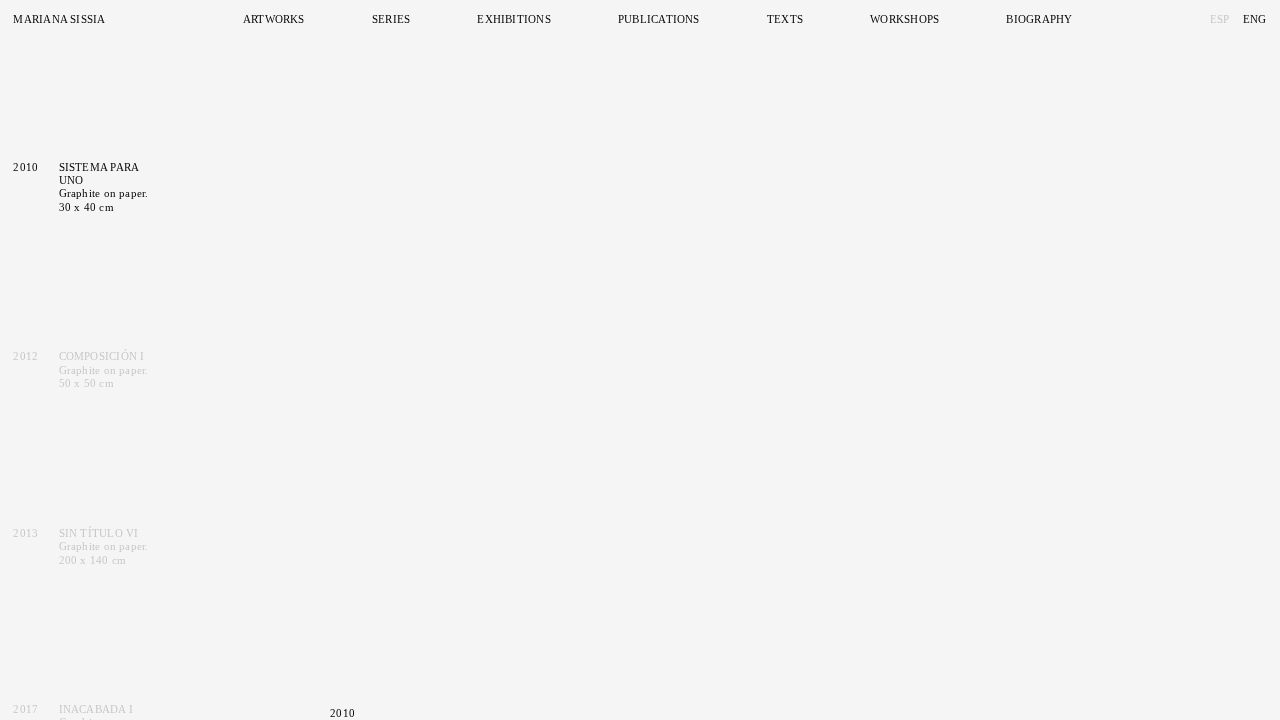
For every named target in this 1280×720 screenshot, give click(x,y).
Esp (1220, 19)
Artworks (274, 19)
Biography (1039, 19)
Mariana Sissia (59, 19)
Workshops (904, 19)
